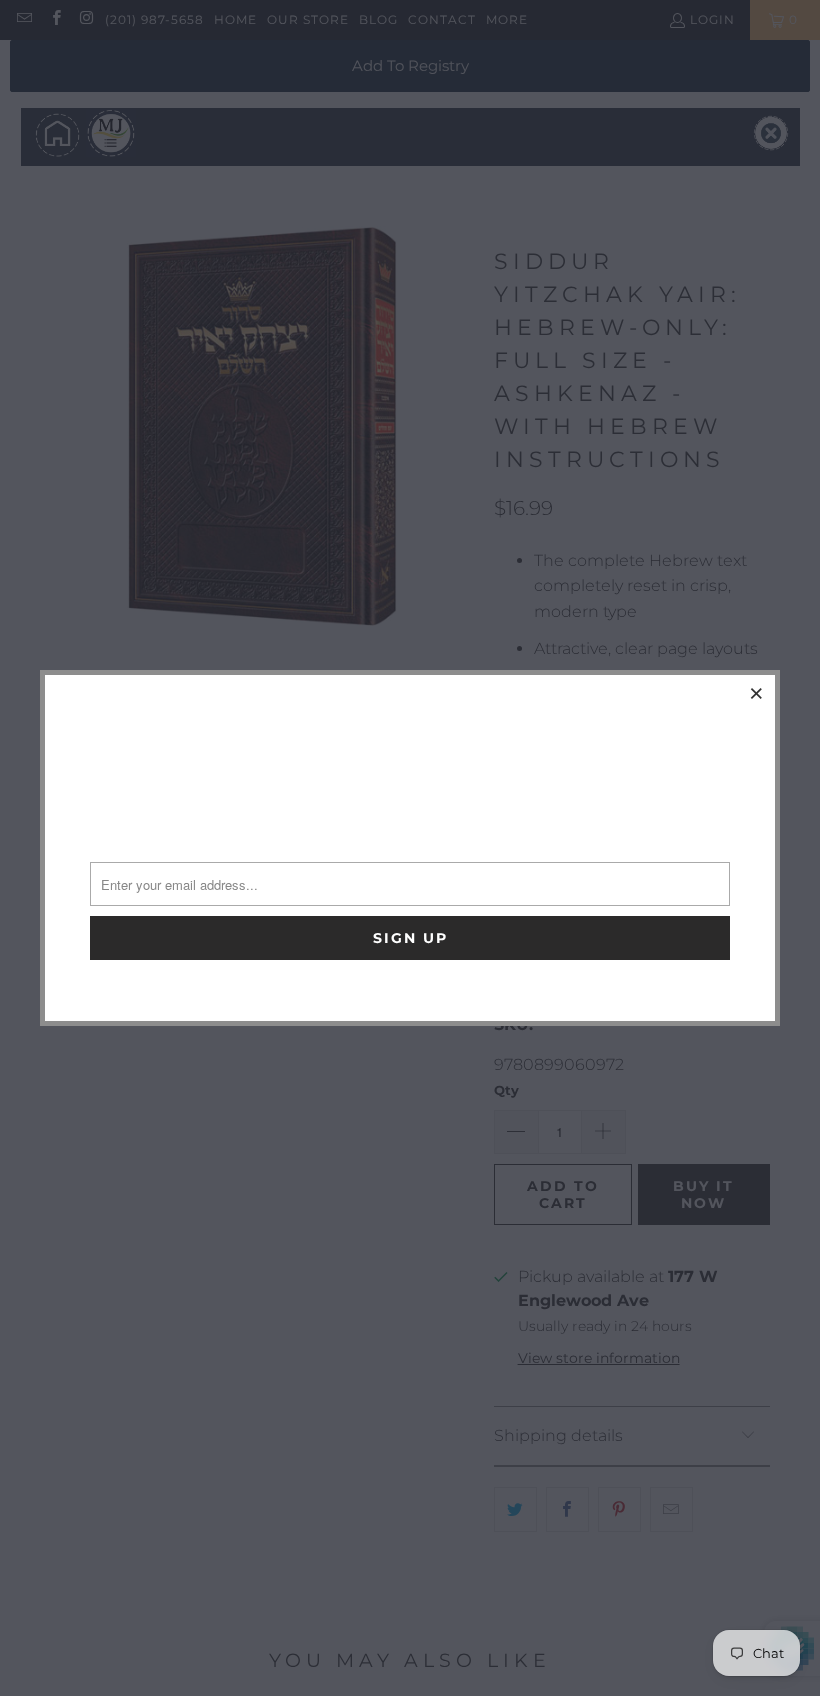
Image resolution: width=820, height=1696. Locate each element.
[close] (757, 693)
